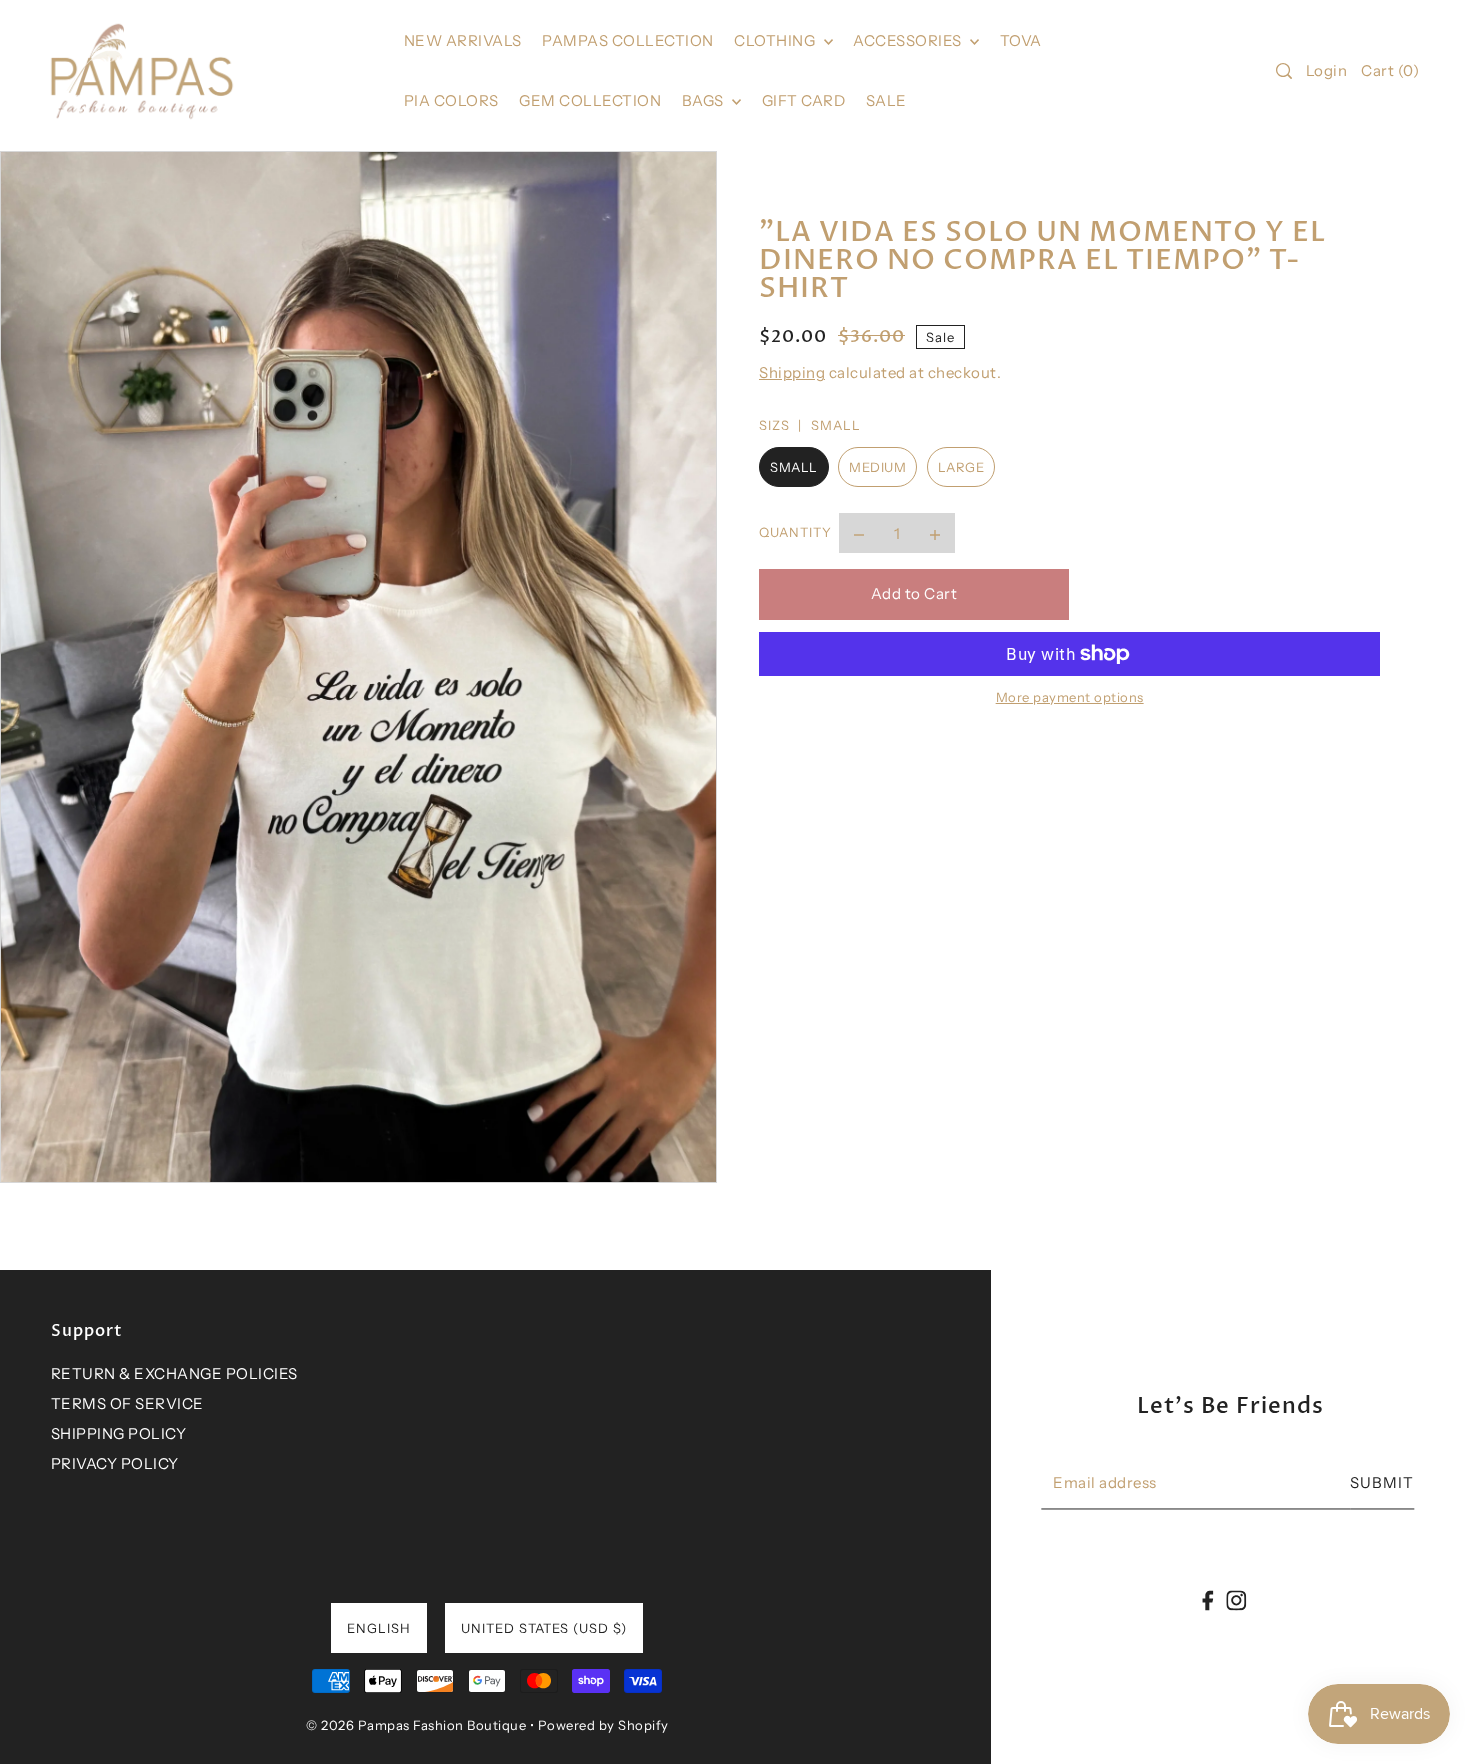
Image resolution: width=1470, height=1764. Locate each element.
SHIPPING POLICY (119, 1433)
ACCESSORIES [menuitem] (909, 40)
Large (961, 467)
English (379, 1628)
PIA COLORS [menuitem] (451, 100)
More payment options (1070, 697)
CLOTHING (776, 40)
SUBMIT (1382, 1483)
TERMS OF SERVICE (127, 1403)
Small (794, 467)
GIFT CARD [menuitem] (804, 100)
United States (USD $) (544, 1628)
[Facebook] (1208, 1599)
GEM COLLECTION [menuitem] (590, 100)
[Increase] (935, 534)
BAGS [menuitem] (705, 100)
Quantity (795, 533)
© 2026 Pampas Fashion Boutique (416, 1725)
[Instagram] (1236, 1599)
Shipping (792, 372)
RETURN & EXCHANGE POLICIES (174, 1373)
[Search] (1284, 71)
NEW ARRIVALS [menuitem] (463, 40)
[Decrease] (859, 534)
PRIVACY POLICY (115, 1463)
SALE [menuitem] (886, 100)
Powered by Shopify (603, 1725)
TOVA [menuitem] (1021, 40)
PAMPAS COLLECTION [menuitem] (628, 40)
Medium (877, 467)
